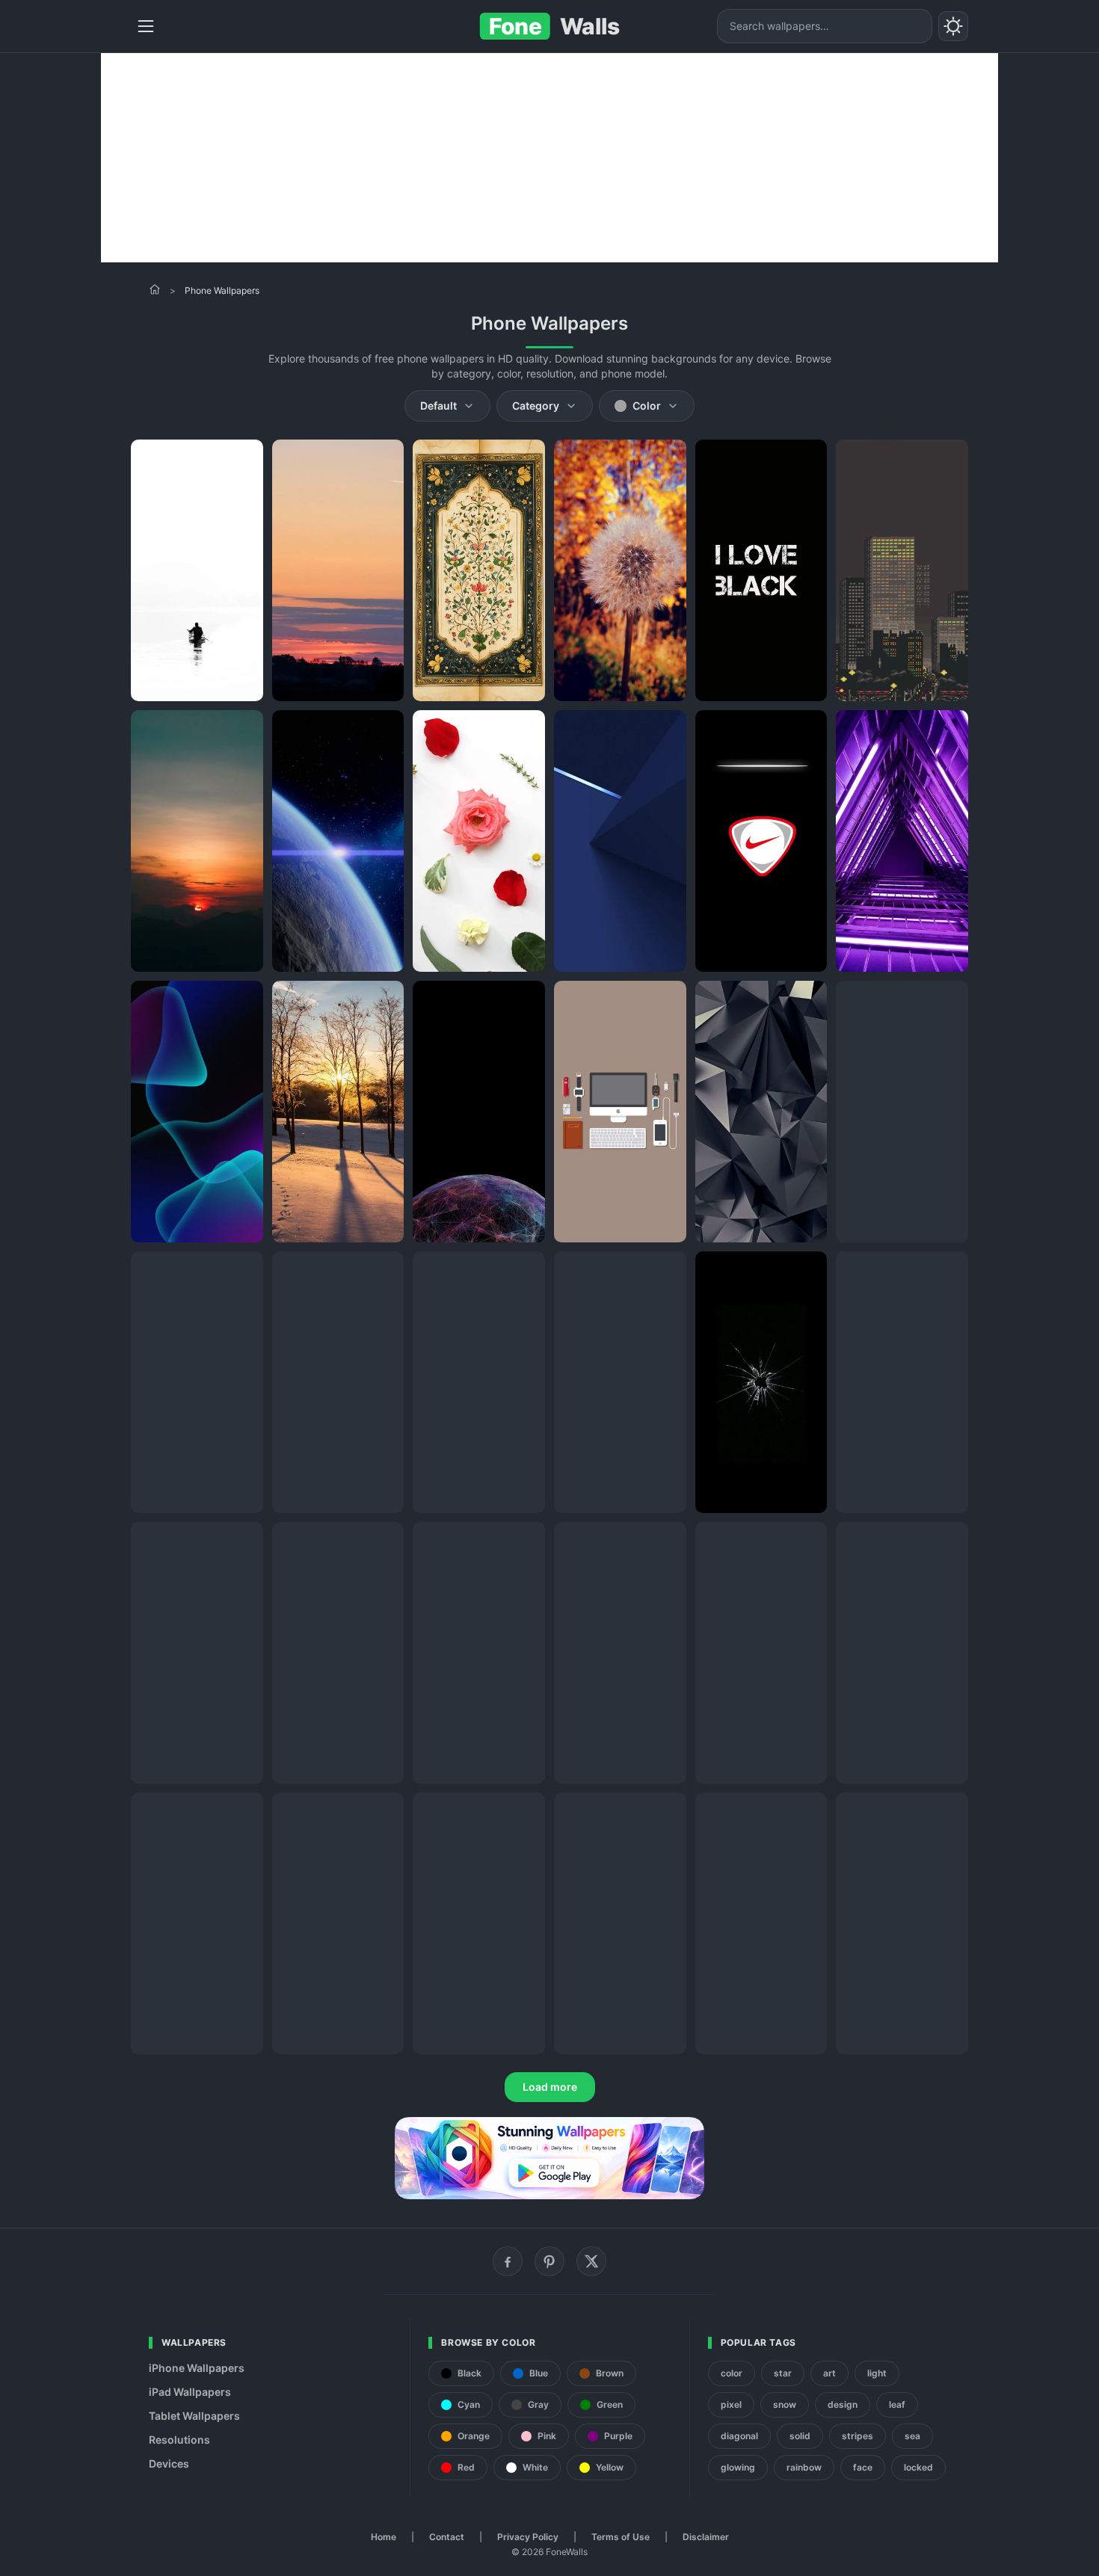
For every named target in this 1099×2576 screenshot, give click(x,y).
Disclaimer (706, 2537)
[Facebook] (508, 2261)
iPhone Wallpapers (197, 2368)
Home (384, 2537)
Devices (169, 2463)
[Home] (155, 289)
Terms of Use (621, 2537)
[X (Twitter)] (591, 2261)
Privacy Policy (528, 2537)
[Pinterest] (549, 2261)
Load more (550, 2087)
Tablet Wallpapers (194, 2416)
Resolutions (179, 2440)
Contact (447, 2537)
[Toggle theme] (953, 26)
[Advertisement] (549, 158)
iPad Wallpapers (190, 2392)
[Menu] (146, 26)
